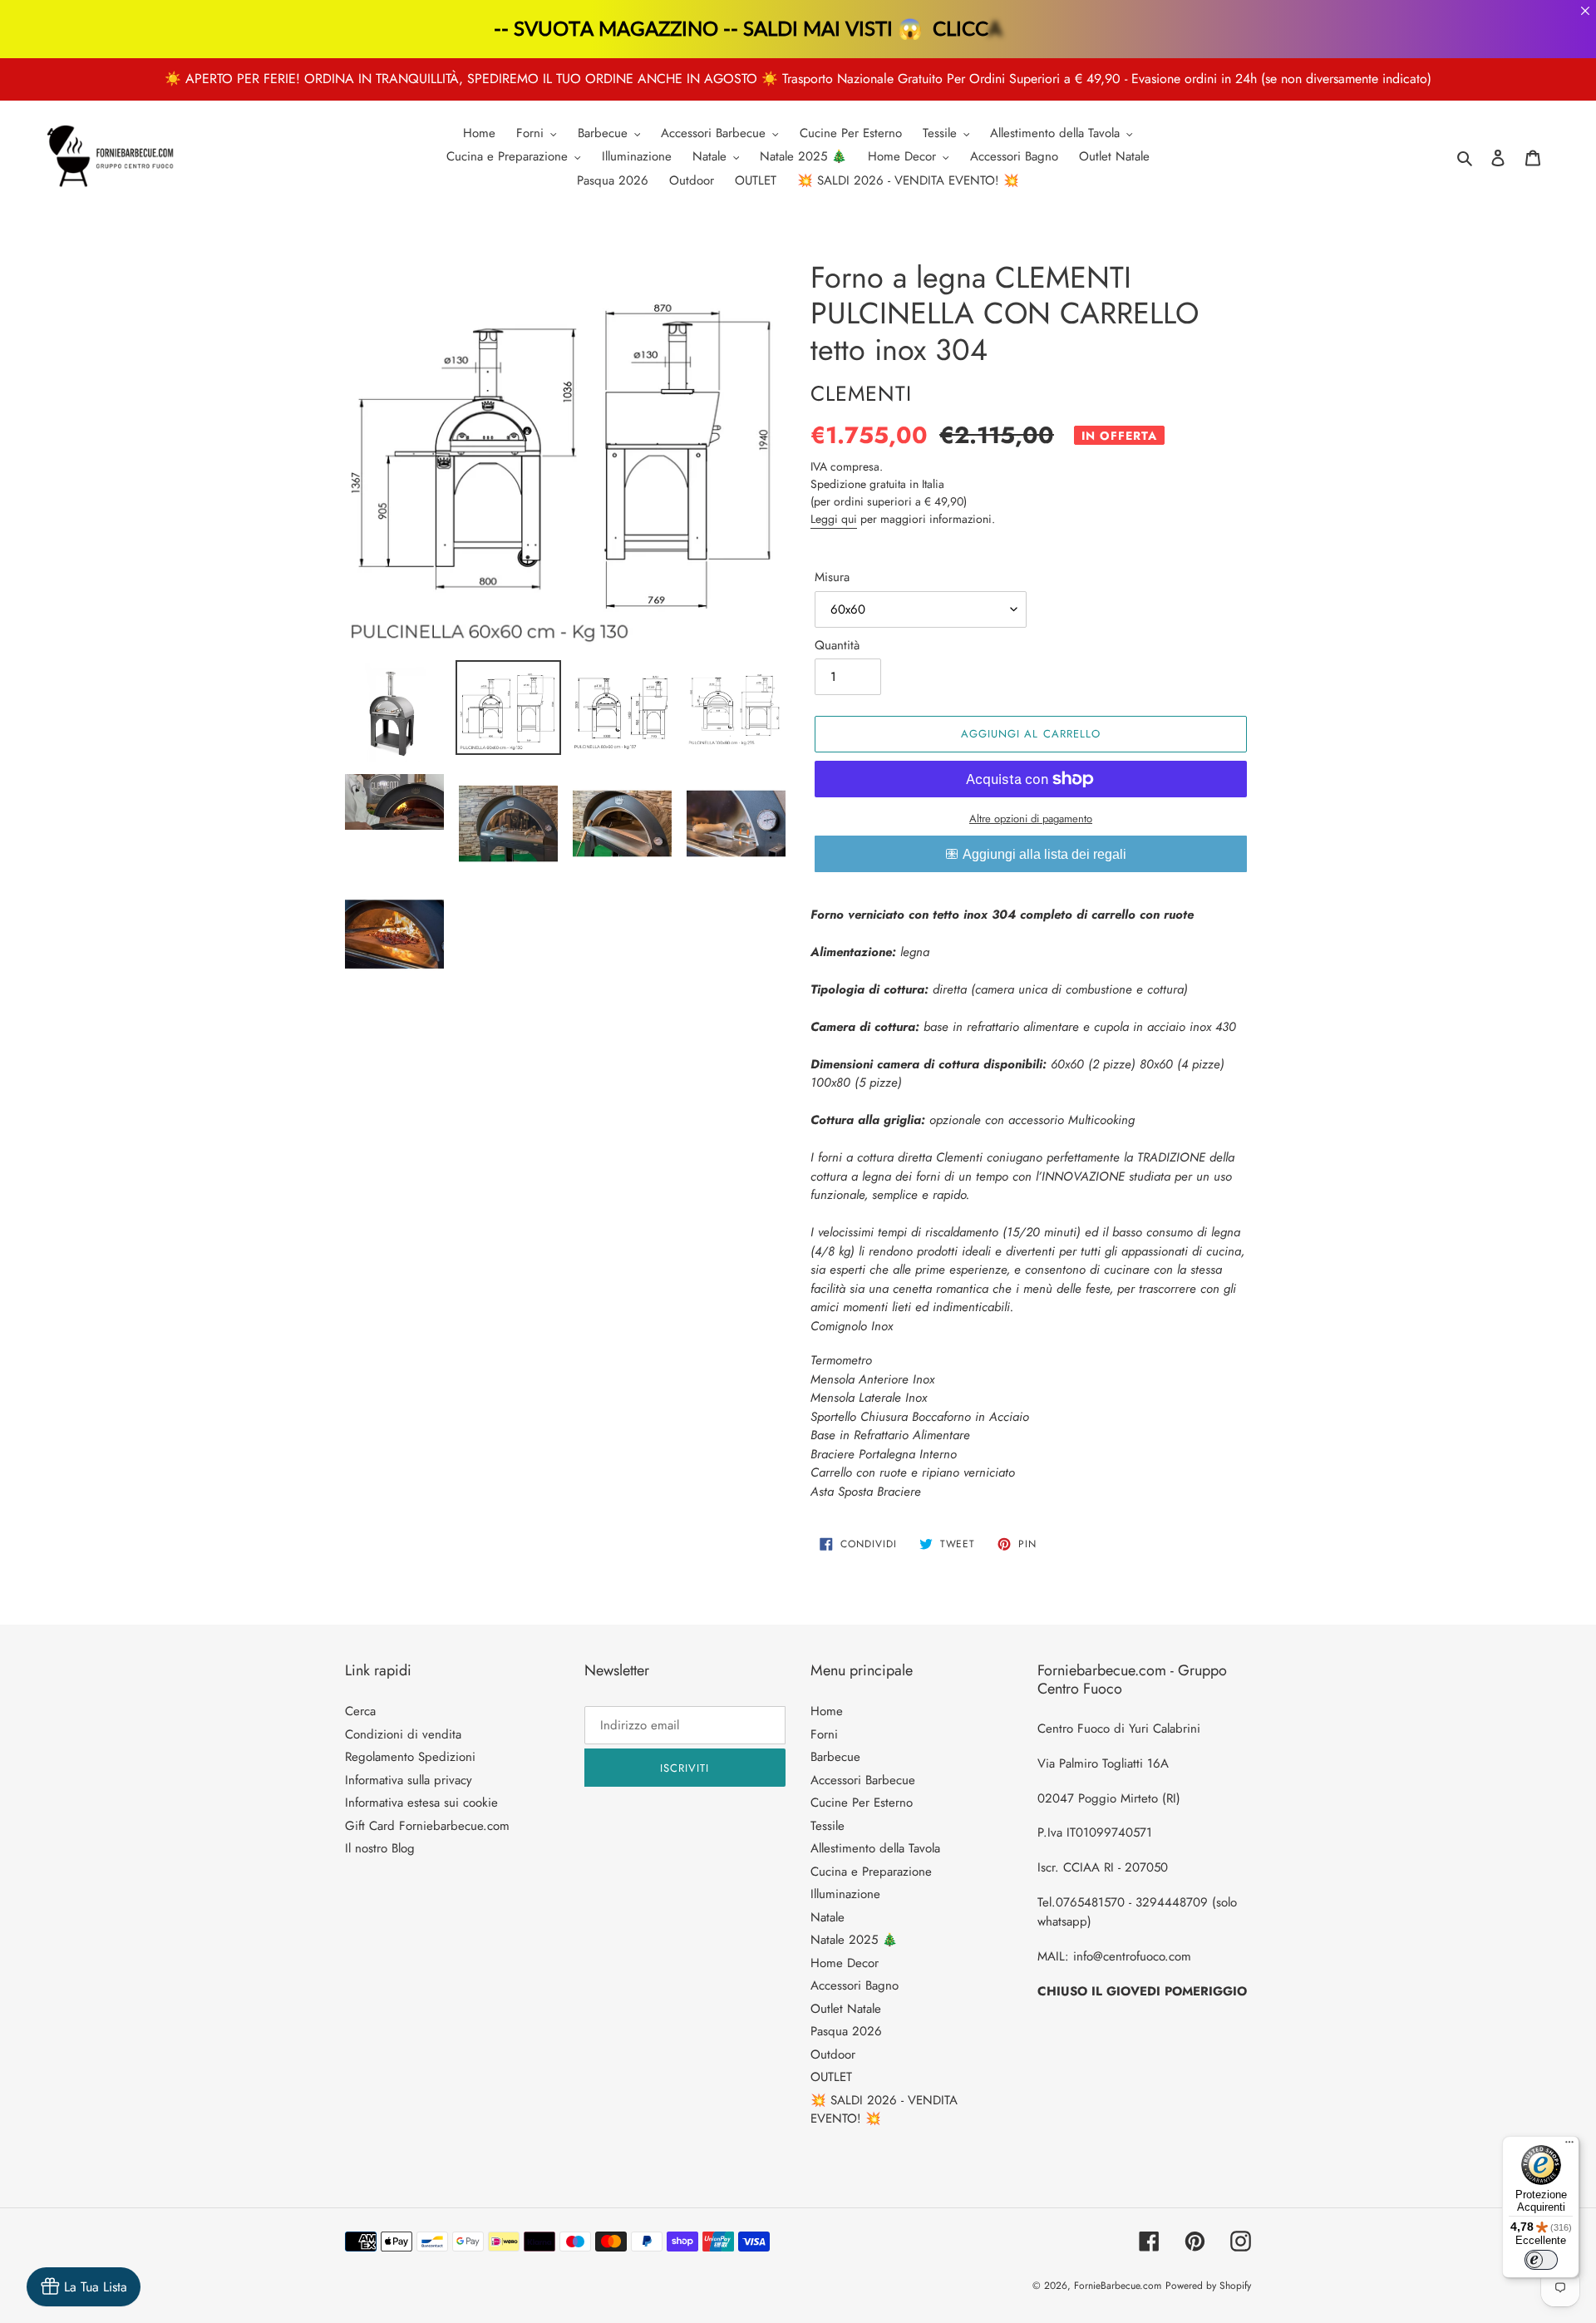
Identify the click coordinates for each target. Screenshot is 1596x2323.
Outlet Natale (846, 2009)
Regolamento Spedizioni (410, 1757)
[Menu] (1569, 2146)
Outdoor (833, 2054)
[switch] (1541, 2260)
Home (827, 1711)
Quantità (837, 645)
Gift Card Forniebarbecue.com (427, 1826)
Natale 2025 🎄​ (854, 1940)
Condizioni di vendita (403, 1734)
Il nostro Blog (380, 1848)
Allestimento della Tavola (875, 1848)
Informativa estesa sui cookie (421, 1803)
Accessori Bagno (855, 1985)
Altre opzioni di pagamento (1031, 819)
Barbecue (835, 1757)
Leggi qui (834, 519)
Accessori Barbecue (863, 1780)
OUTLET (831, 2077)
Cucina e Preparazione (871, 1872)
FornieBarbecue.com (1118, 2286)
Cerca (360, 1711)
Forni (824, 1734)
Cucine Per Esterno (862, 1803)
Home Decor (845, 1963)
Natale (828, 1917)
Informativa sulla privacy (409, 1780)
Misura (832, 577)
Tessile (828, 1826)
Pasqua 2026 (846, 2031)
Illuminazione (845, 1894)
